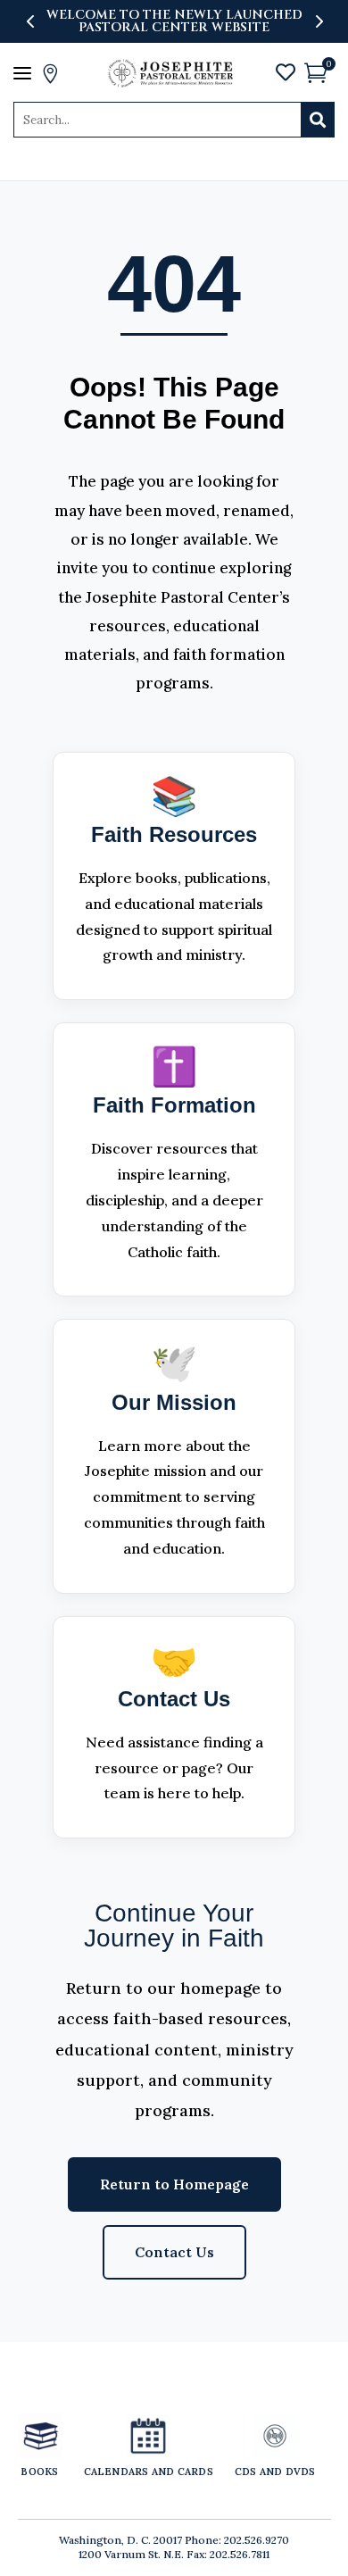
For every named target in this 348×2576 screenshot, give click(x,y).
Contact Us (174, 2252)
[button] (318, 21)
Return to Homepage (174, 2184)
